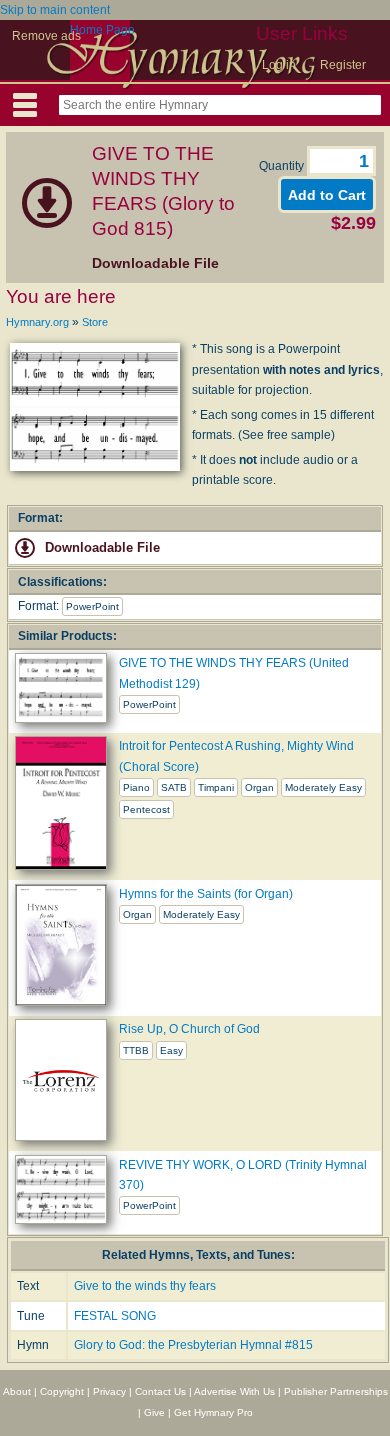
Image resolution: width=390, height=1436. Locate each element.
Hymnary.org (37, 322)
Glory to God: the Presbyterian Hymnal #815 (193, 1345)
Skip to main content (55, 10)
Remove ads (46, 36)
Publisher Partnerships (336, 1391)
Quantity (283, 166)
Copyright (62, 1391)
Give (154, 1412)
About (17, 1391)
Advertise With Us (234, 1391)
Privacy (109, 1391)
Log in (279, 65)
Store (95, 322)
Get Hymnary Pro (213, 1412)
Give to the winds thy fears (145, 1286)
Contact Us (160, 1391)
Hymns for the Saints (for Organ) (206, 894)
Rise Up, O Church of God (189, 1029)
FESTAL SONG (115, 1316)
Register (343, 65)
